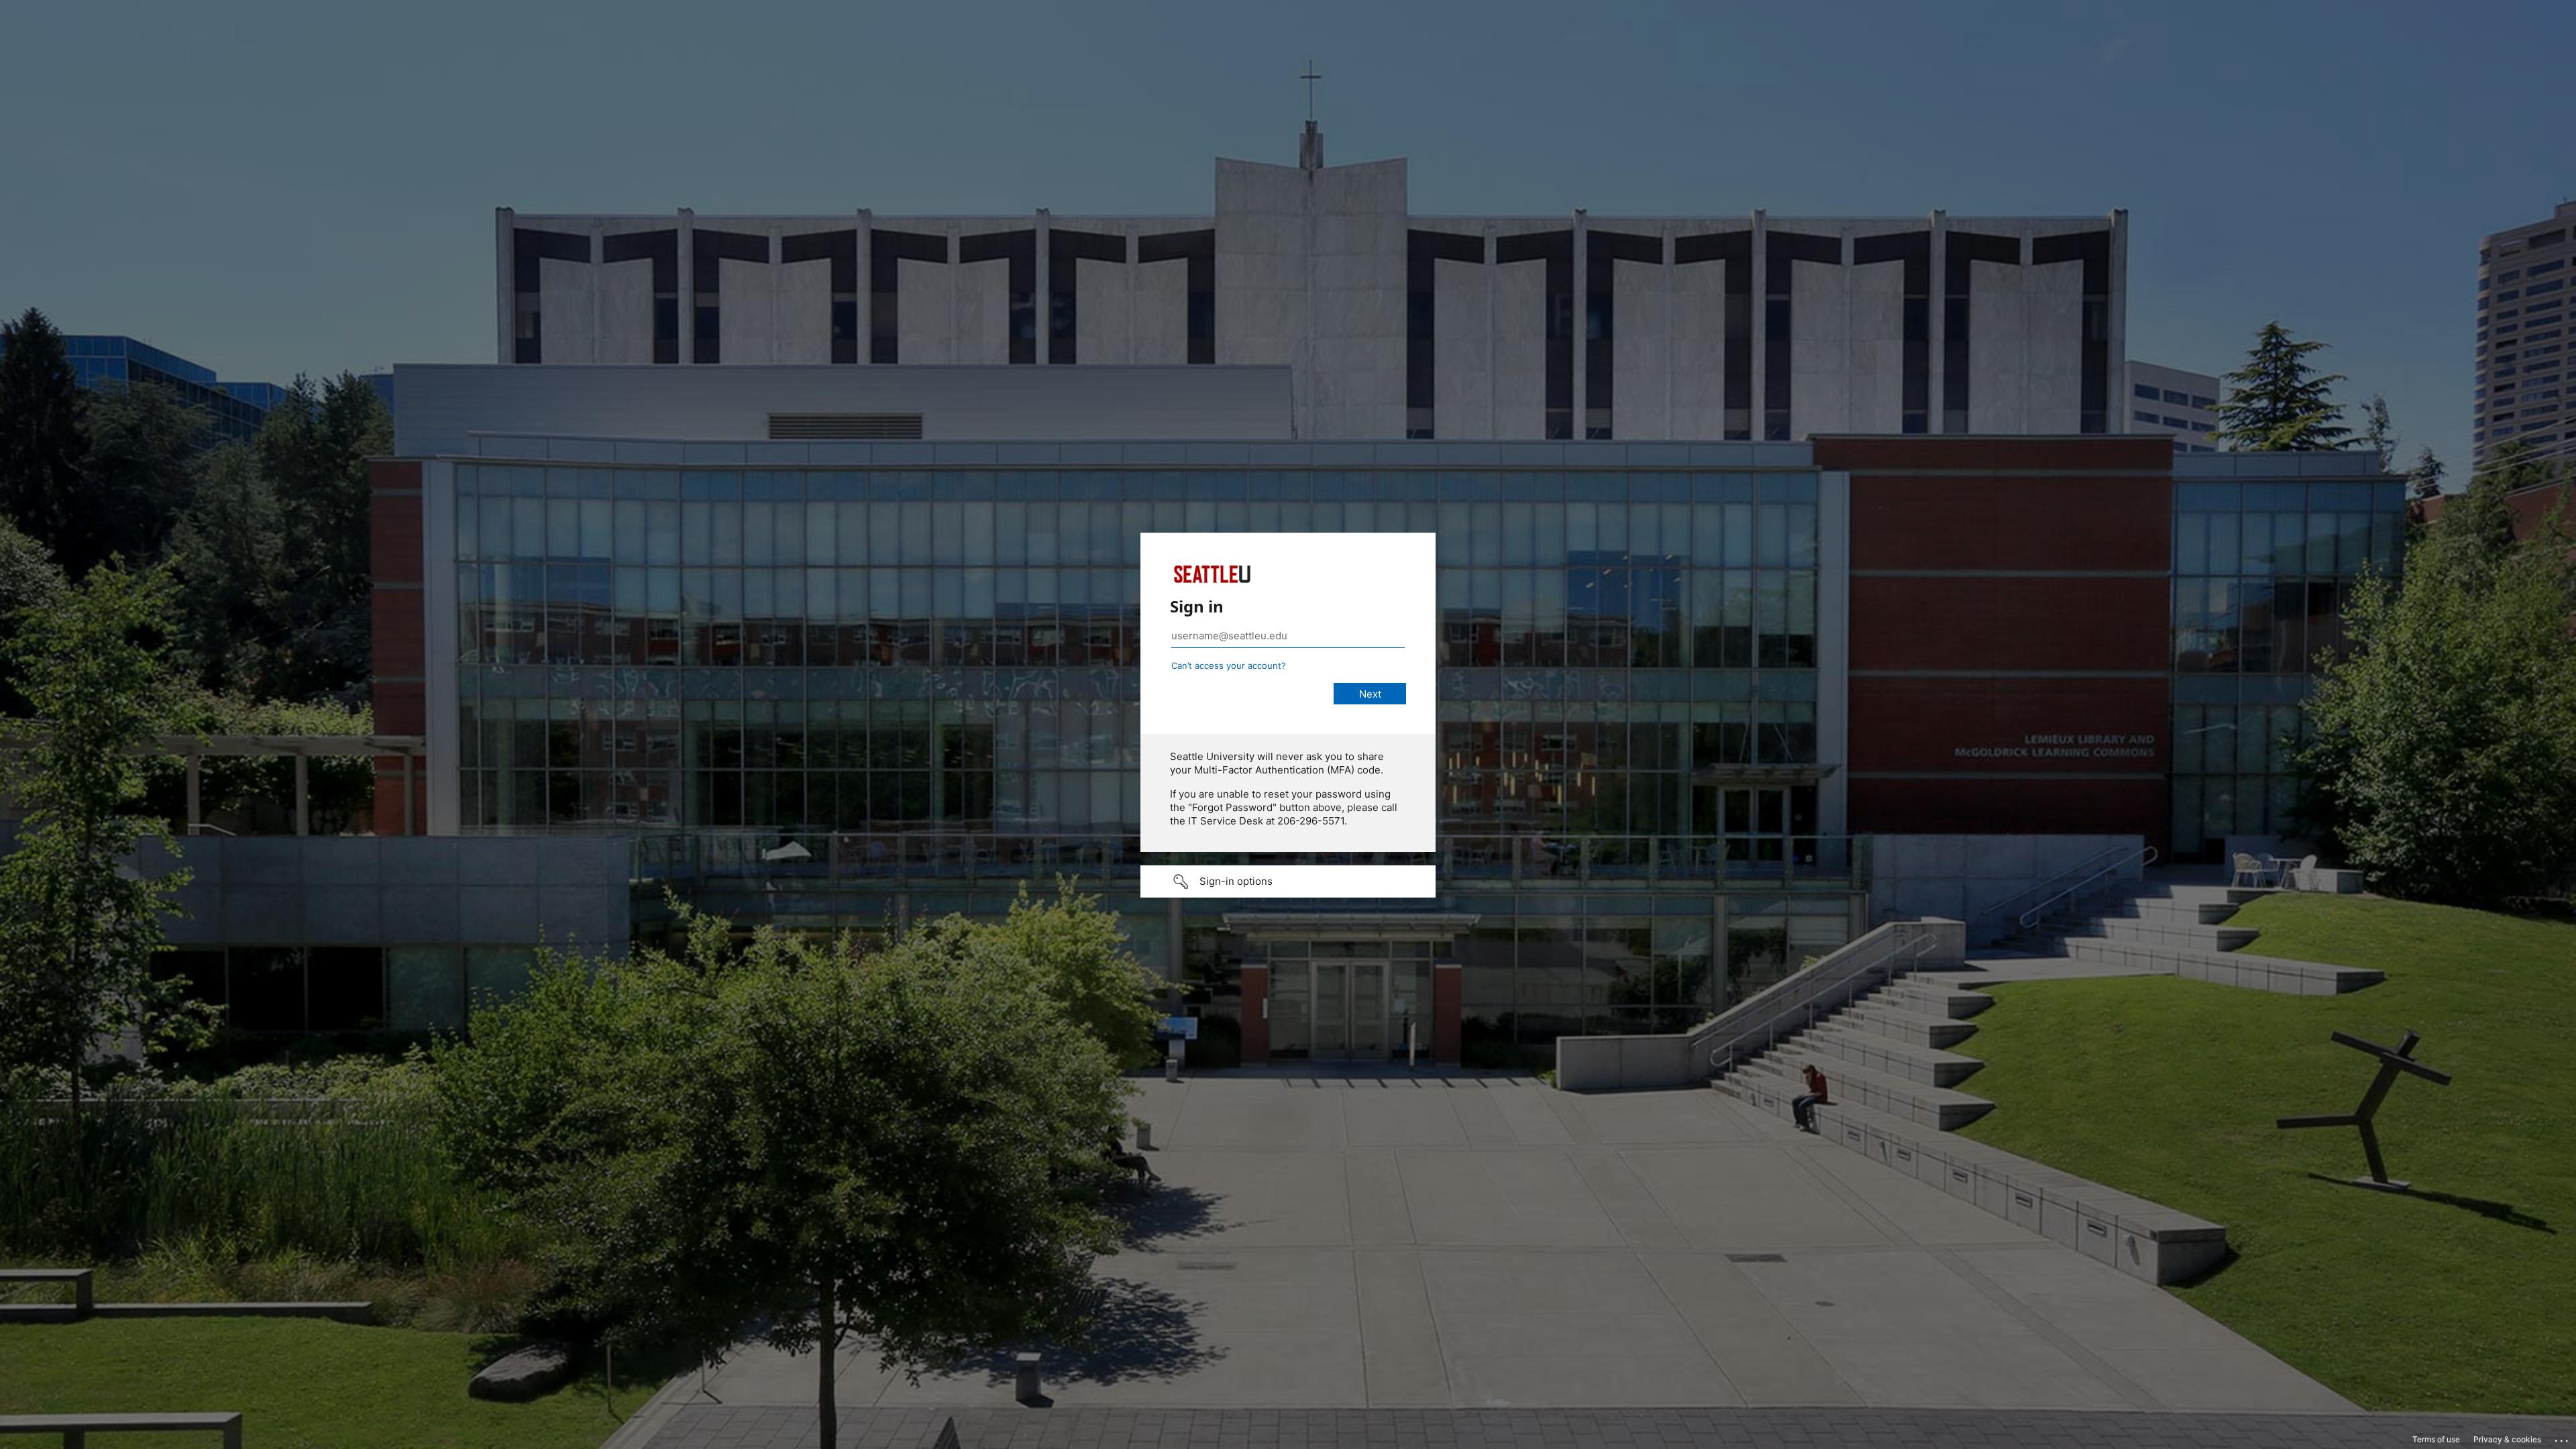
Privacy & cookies (2507, 1439)
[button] (1288, 881)
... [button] (2563, 1438)
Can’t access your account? (1229, 665)
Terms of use (2436, 1439)
